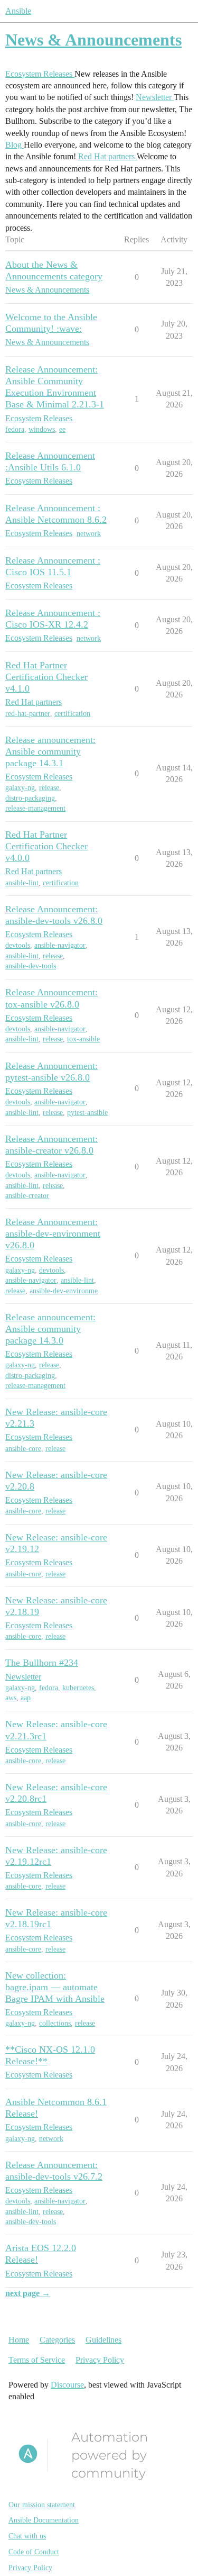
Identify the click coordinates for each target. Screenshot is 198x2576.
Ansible (18, 11)
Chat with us (27, 2536)
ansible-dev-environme (64, 1291)
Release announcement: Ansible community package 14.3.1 (50, 751)
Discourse (67, 2385)
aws (11, 1698)
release (49, 788)
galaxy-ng (20, 788)
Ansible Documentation (44, 2520)
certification (72, 714)
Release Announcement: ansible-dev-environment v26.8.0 (53, 1233)
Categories (57, 2340)
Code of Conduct (34, 2552)
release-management (35, 808)
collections (55, 2023)
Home (19, 2340)
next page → (28, 2293)
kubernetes (78, 1688)
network (89, 534)
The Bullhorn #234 (42, 1663)
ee (62, 429)
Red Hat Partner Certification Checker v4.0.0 (46, 846)
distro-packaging (30, 798)
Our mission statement (42, 2505)
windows (42, 429)
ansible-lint (22, 883)
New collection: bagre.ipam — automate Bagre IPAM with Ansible (55, 1987)
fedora (15, 429)
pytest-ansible (87, 1113)
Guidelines (103, 2340)
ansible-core (23, 1449)
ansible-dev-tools (31, 966)
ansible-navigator (60, 945)
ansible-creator (27, 1196)
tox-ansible (83, 1039)
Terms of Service (37, 2360)
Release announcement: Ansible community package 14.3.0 (50, 1329)
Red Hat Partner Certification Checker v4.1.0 (46, 677)
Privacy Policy (100, 2360)
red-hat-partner (28, 714)
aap (26, 1698)
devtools (18, 945)
